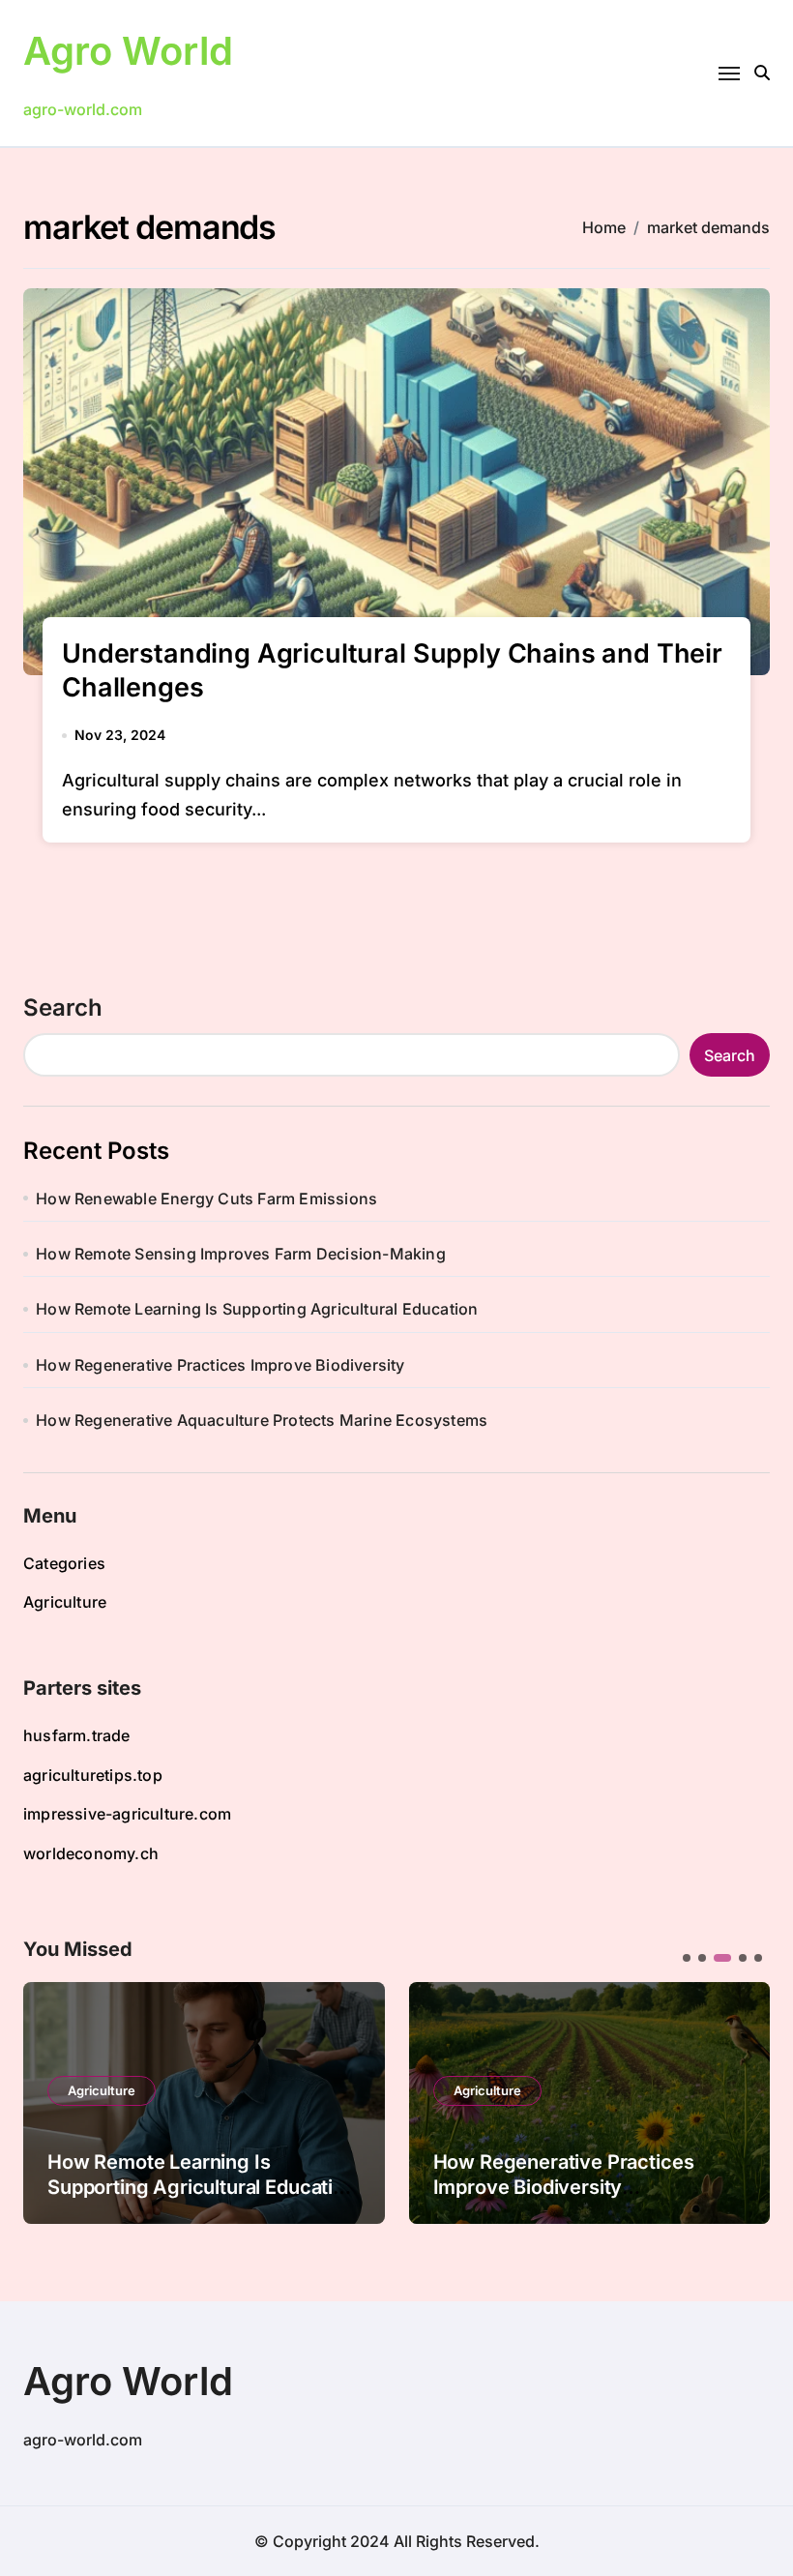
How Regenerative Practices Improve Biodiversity (220, 1365)
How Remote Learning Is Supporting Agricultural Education (257, 1309)
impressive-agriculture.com (127, 1814)
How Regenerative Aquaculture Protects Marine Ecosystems (262, 1420)
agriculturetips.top (93, 1775)
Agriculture (65, 1602)
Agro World (128, 51)
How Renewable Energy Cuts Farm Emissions (206, 1199)
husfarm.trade (77, 1735)
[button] (741, 2101)
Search (63, 1007)
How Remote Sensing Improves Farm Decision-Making (241, 1254)
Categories (64, 1563)
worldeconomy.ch (91, 1853)
